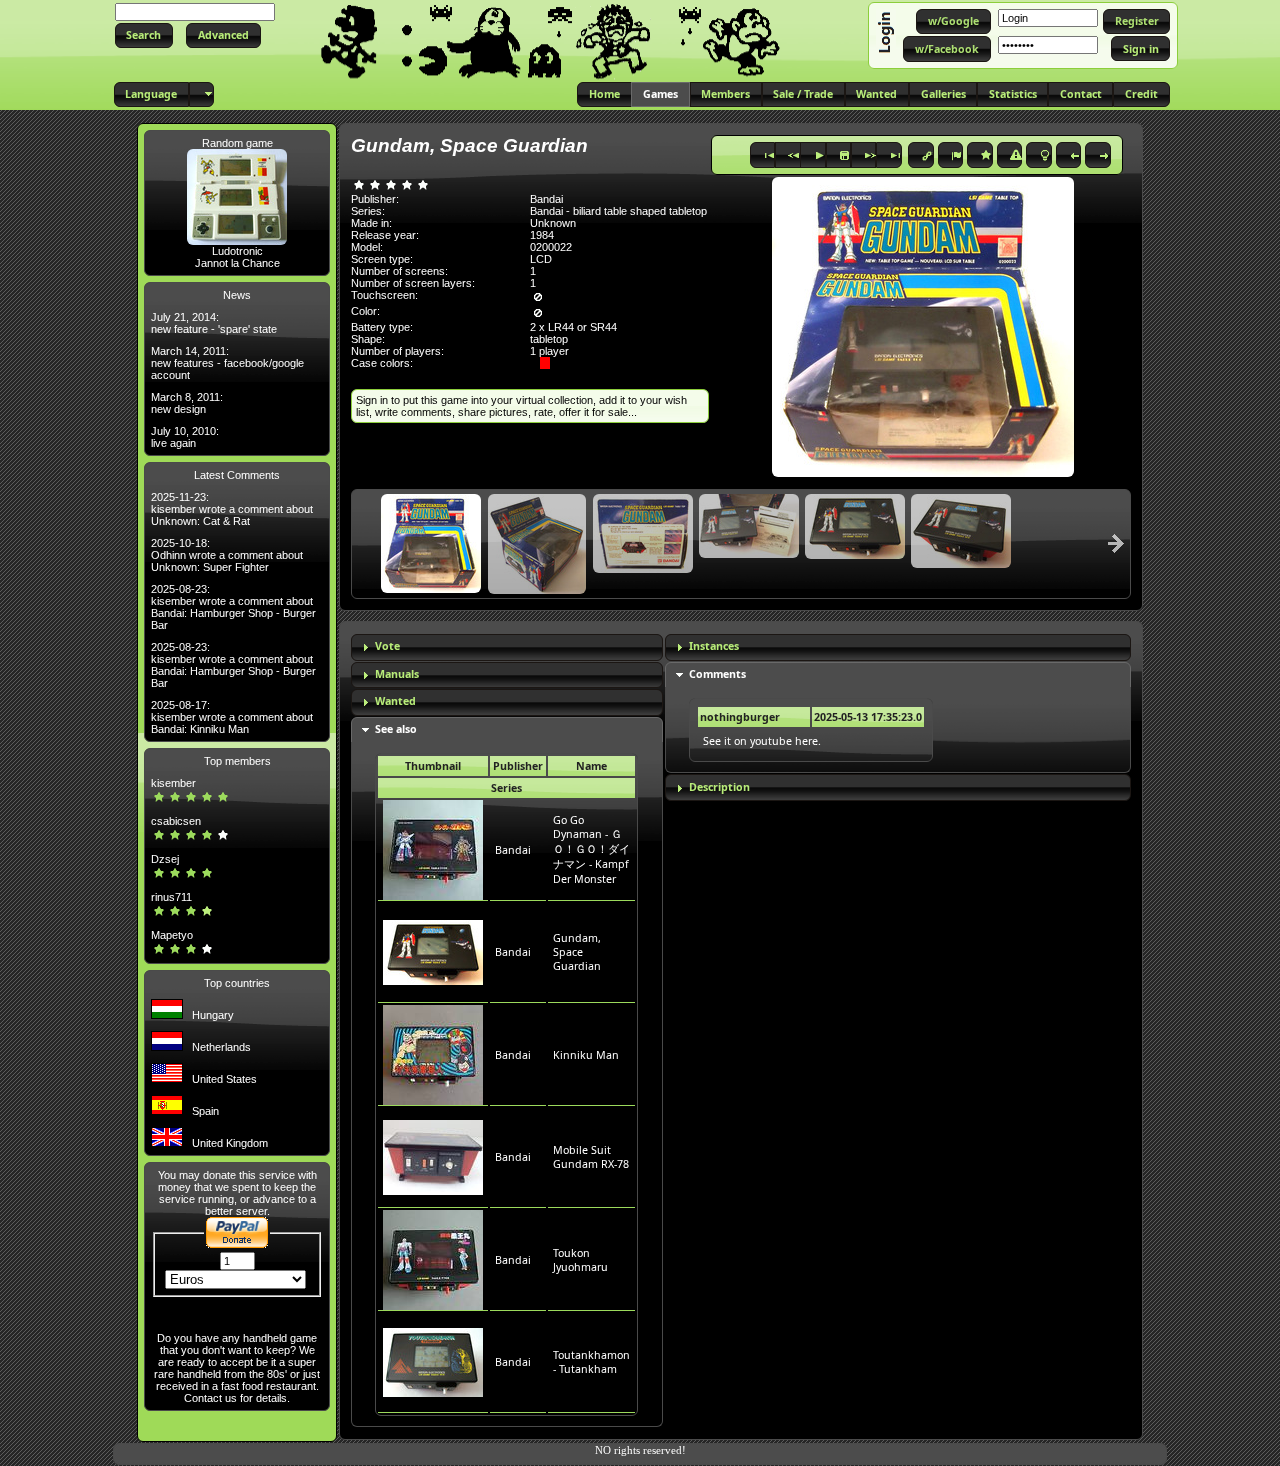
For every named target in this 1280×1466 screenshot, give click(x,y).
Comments (717, 674)
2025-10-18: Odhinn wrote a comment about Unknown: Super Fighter (227, 555)
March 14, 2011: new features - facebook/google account (227, 363)
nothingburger (740, 717)
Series (506, 788)
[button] (144, 35)
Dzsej (165, 859)
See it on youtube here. (762, 741)
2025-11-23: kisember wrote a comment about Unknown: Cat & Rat (232, 509)
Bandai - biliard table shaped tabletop (618, 211)
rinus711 (171, 897)
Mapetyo (172, 935)
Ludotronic (237, 251)
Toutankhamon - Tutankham (591, 1362)
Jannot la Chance (237, 263)
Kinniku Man (586, 1055)
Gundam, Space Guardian (577, 952)
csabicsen (176, 821)
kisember (173, 783)
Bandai (513, 850)
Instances (714, 646)
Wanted (395, 701)
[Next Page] (1116, 543)
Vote (387, 646)
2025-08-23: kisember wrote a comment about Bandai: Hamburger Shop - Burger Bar (233, 607)
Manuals (397, 674)
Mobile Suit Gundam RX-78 (591, 1157)
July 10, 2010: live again (185, 437)
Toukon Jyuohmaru (580, 1260)
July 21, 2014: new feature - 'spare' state (214, 323)
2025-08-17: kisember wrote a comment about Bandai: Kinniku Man (232, 717)
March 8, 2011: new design (187, 403)
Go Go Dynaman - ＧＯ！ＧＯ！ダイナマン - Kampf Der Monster (591, 849)
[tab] (507, 647)
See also (396, 729)
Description (719, 787)
